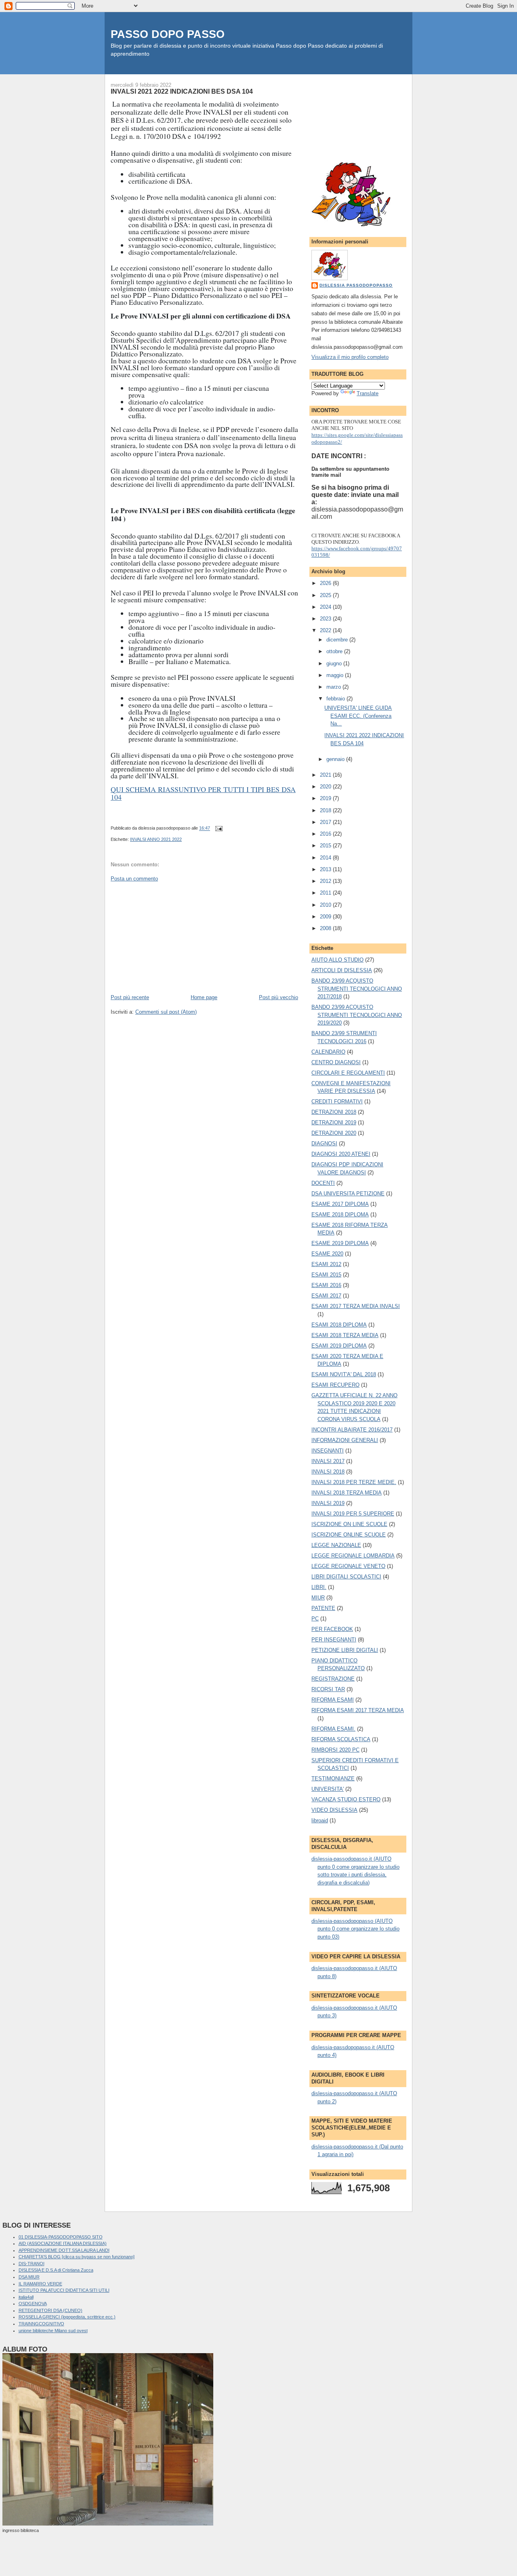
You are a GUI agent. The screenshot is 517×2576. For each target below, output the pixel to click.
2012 (326, 881)
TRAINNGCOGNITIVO (41, 2324)
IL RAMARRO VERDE (40, 2284)
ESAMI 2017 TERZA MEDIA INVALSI (356, 1306)
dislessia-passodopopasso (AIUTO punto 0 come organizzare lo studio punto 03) (355, 1929)
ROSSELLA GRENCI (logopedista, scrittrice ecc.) (67, 2317)
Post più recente (130, 997)
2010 (326, 905)
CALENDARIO (328, 1052)
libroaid (320, 1820)
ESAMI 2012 (326, 1264)
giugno (335, 663)
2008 (326, 928)
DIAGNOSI (324, 1143)
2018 (326, 810)
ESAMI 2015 (326, 1275)
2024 (326, 607)
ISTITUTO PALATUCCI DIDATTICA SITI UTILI (64, 2290)
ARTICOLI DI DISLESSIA (342, 970)
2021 (326, 775)
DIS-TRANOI (32, 2264)
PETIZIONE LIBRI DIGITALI (345, 1650)
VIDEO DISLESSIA (334, 1810)
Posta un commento (134, 879)
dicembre (338, 640)
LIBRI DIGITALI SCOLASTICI (346, 1577)
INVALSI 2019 (328, 1503)
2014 (326, 858)
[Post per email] (218, 828)
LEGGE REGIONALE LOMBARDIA (353, 1556)
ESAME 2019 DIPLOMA (340, 1243)
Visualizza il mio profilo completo (350, 357)
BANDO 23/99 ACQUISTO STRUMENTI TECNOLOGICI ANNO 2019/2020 (357, 1015)
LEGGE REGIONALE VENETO (348, 1566)
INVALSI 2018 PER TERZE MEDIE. (354, 1482)
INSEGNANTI (328, 1451)
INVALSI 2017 (328, 1461)
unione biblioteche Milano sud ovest (53, 2331)
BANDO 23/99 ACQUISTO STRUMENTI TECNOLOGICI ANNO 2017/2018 (357, 989)
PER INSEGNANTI (334, 1640)
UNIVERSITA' (328, 1789)
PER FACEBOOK (332, 1629)
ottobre (335, 651)
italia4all (26, 2297)
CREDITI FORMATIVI (337, 1101)
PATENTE (323, 1608)
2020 (326, 787)
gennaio (336, 759)
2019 (326, 798)
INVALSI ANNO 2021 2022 (156, 839)
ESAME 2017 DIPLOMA (340, 1204)
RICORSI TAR (328, 1689)
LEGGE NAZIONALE (336, 1545)
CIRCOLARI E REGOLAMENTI (348, 1073)
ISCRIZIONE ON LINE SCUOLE (349, 1524)
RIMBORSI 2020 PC (335, 1750)
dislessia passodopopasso (356, 285)
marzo (334, 687)
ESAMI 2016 (326, 1285)
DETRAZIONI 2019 (334, 1122)
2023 (326, 619)
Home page (204, 997)
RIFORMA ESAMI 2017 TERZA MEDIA (358, 1710)
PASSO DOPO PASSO (168, 34)
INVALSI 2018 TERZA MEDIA (347, 1493)
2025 (326, 595)
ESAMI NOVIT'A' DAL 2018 (344, 1374)
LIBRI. (319, 1587)
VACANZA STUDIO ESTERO (346, 1799)
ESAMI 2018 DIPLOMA (339, 1325)
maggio (336, 675)
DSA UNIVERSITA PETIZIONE (348, 1194)
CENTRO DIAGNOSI (336, 1062)
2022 (326, 630)
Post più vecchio (278, 997)
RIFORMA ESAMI (333, 1700)
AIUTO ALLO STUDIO (337, 960)
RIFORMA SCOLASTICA (341, 1739)
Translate (368, 393)
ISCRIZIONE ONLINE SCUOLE (349, 1535)
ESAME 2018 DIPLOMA (340, 1215)
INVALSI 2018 (328, 1472)
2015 (326, 846)
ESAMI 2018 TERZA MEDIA (345, 1335)
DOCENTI (323, 1183)
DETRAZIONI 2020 (334, 1133)
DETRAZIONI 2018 (334, 1112)
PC (315, 1619)
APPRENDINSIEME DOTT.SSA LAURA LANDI (64, 2250)
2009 (326, 917)
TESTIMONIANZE (333, 1778)
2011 (326, 893)
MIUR (318, 1598)
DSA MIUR (29, 2277)
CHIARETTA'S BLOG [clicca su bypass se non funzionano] (77, 2257)
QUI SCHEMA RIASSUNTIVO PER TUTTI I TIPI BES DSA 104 (203, 793)
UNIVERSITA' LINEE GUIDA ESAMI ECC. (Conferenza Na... (358, 716)
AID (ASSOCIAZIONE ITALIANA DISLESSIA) (63, 2243)
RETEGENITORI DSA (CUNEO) (50, 2310)
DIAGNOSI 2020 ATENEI (341, 1154)
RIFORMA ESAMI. (333, 1729)
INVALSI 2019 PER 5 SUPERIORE (353, 1514)
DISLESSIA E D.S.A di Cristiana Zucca (56, 2270)
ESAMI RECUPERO (335, 1385)
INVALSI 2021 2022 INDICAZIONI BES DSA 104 (182, 91)
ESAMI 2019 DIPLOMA (339, 1346)
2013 (326, 869)
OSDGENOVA (33, 2304)
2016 (326, 834)
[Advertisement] (171, 937)
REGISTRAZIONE (333, 1679)
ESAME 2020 (327, 1254)
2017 (326, 822)
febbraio (336, 699)
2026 (326, 583)
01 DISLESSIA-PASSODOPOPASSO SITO (61, 2237)
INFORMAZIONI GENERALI (345, 1440)
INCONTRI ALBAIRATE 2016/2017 (352, 1430)
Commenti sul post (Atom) (166, 1012)
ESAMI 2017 (326, 1296)
